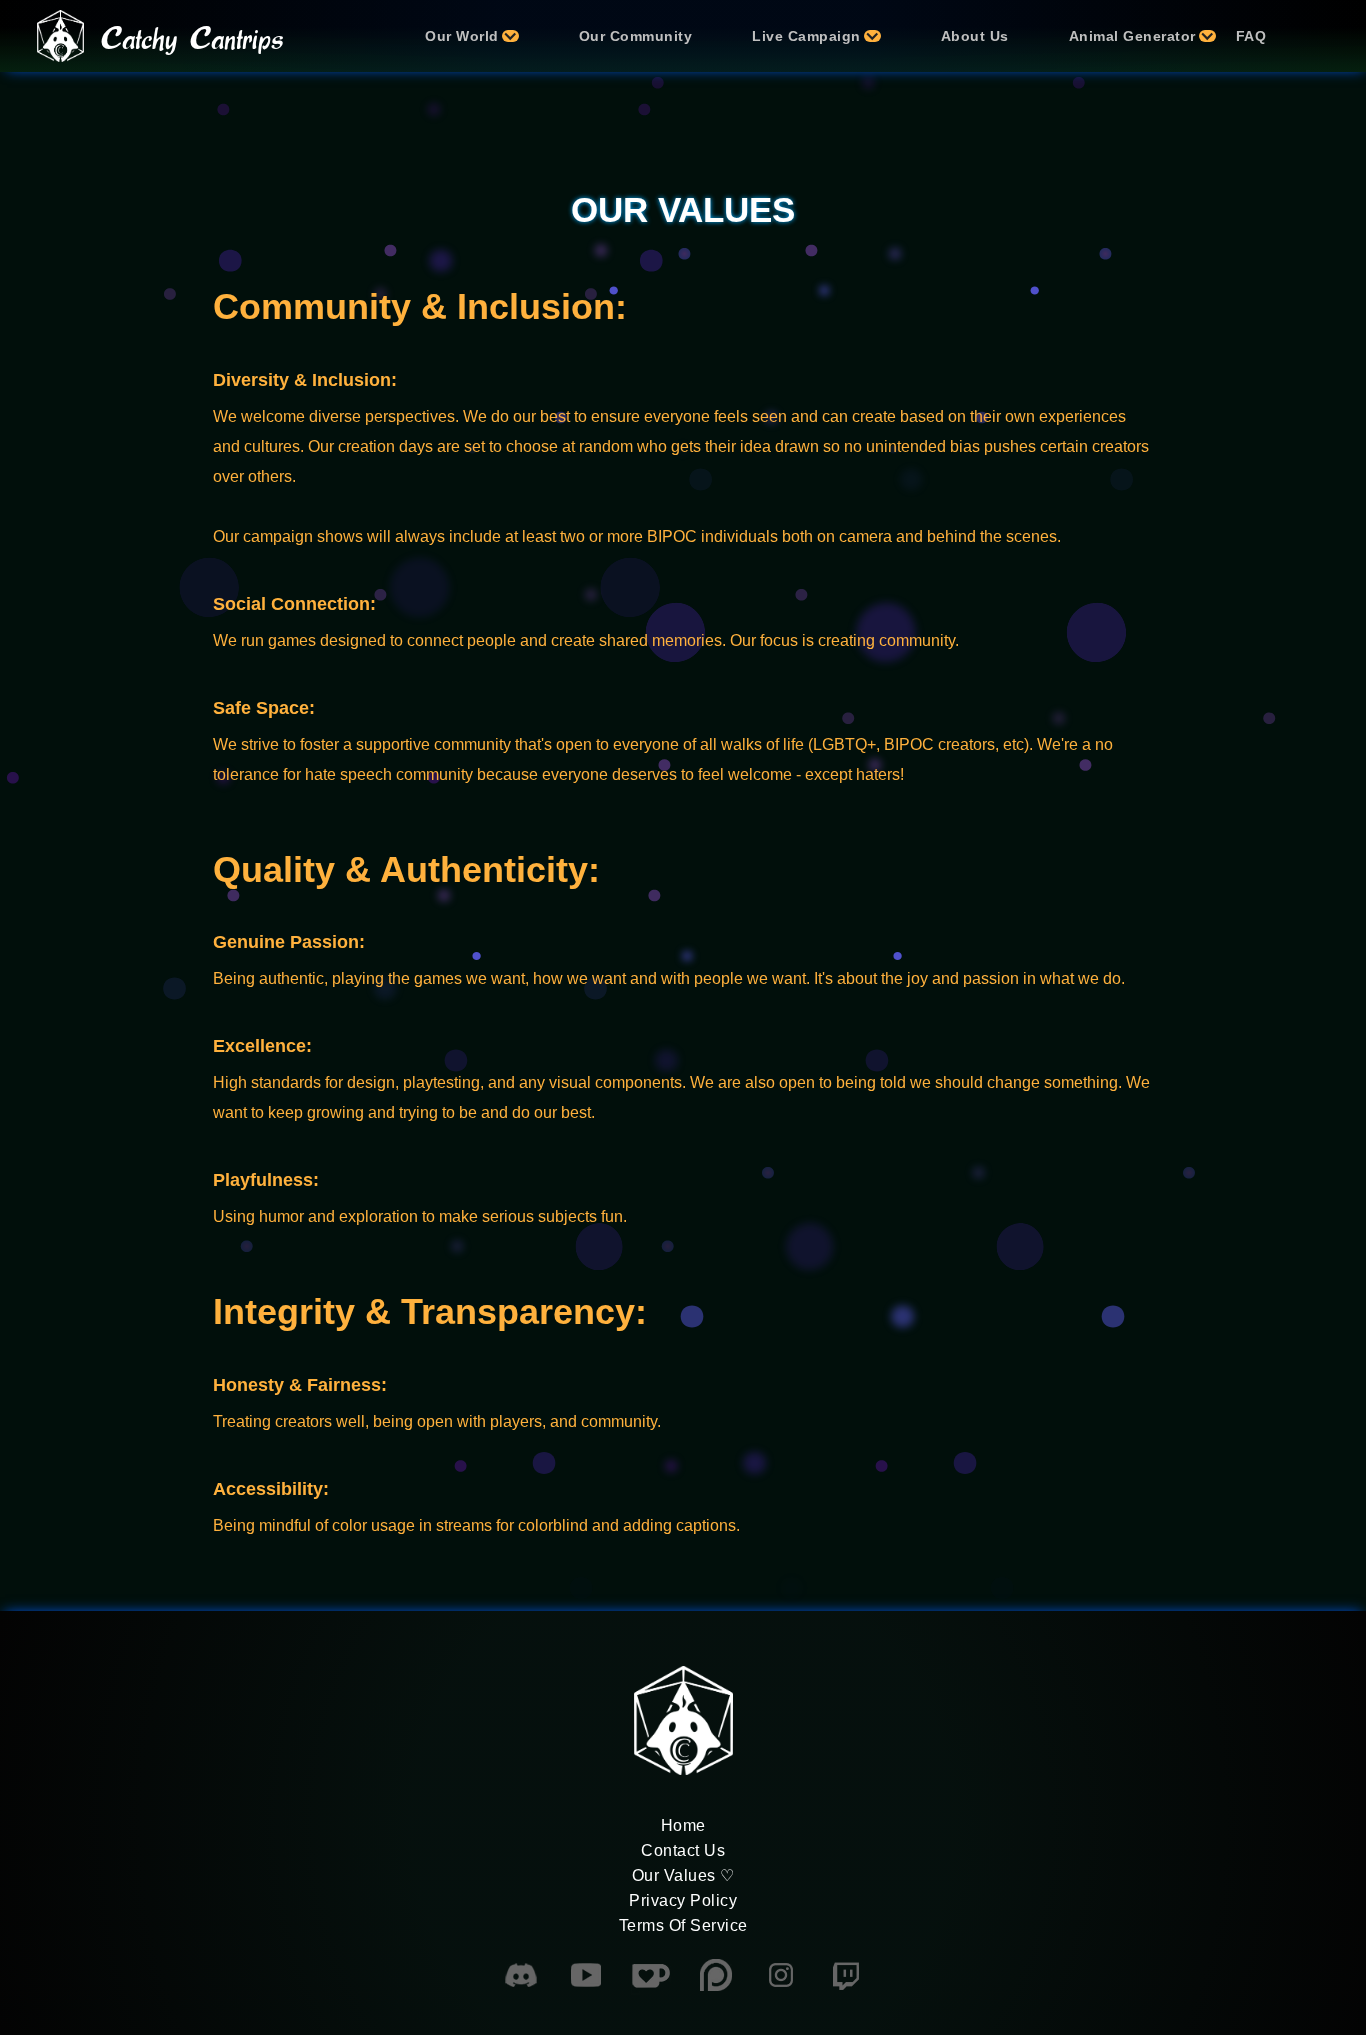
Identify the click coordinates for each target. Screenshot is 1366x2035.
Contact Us (683, 1850)
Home (683, 1825)
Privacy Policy (683, 1900)
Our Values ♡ (683, 1875)
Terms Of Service (683, 1925)
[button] (462, 36)
